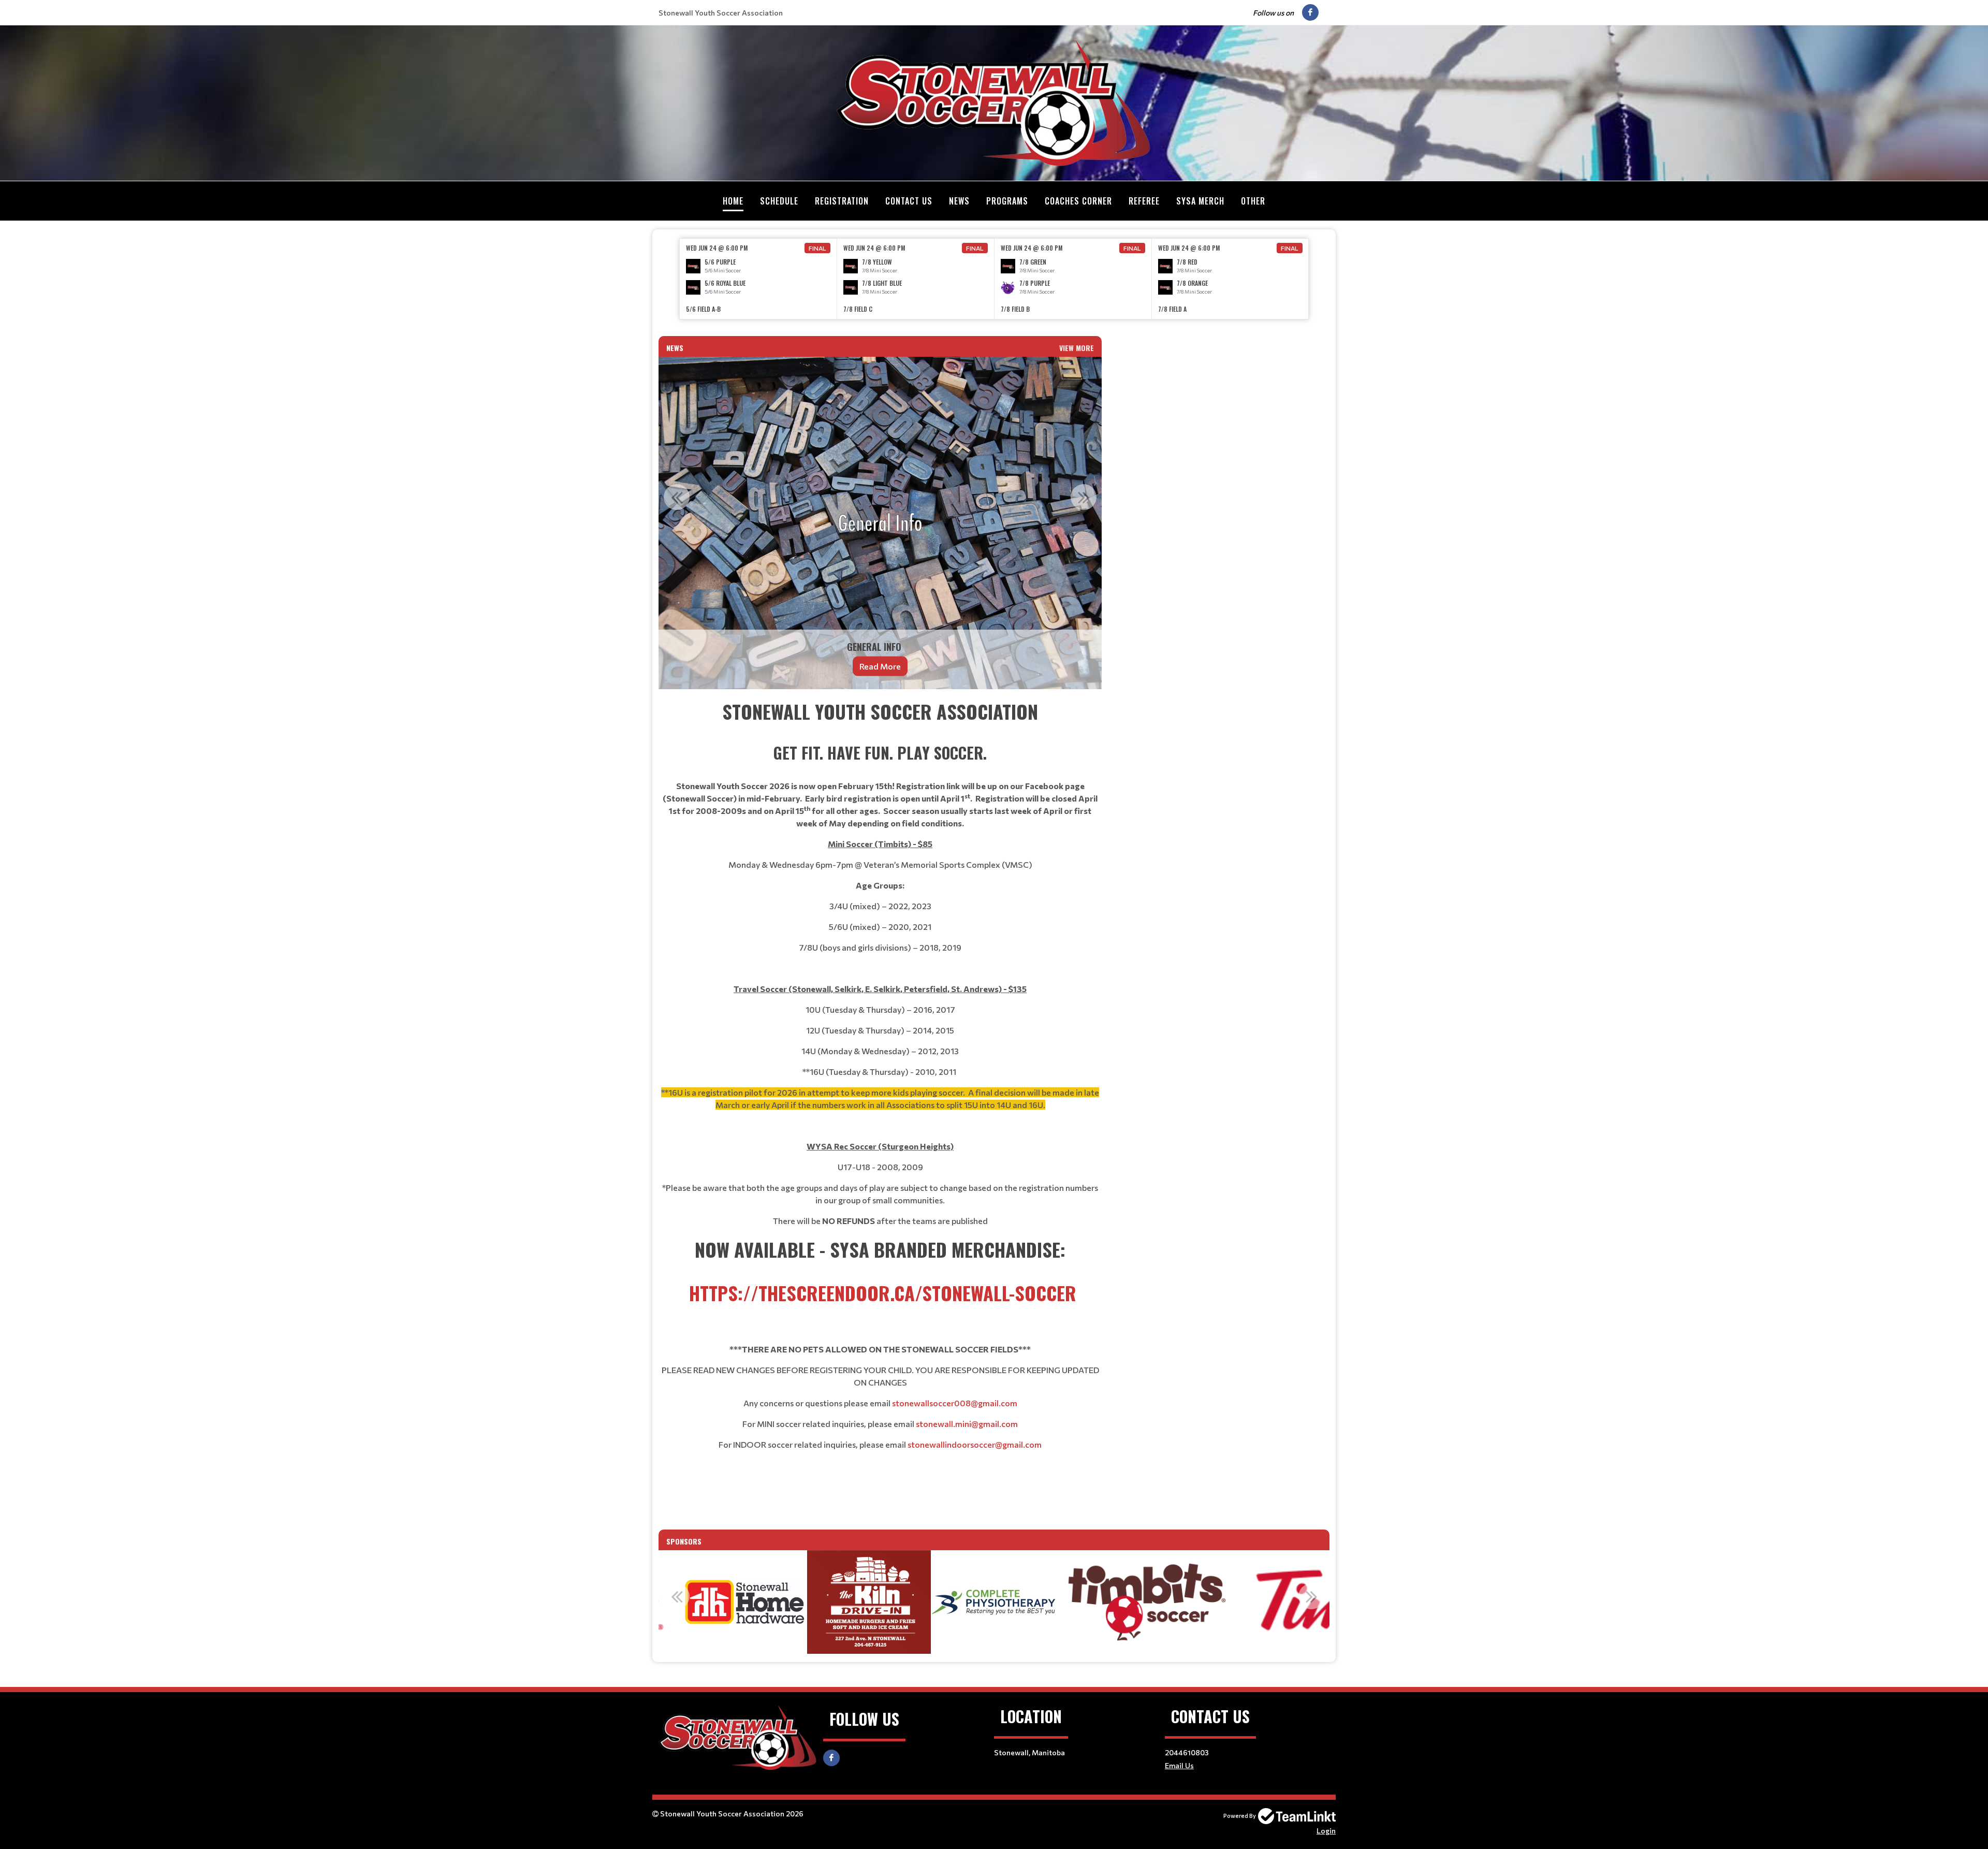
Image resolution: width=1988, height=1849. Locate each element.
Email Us (1179, 1765)
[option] (758, 279)
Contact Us (909, 201)
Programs (1007, 201)
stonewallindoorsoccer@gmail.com (975, 1444)
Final (817, 248)
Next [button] (1084, 497)
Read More (880, 666)
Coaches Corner (1078, 201)
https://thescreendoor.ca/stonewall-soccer (883, 1293)
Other (1253, 201)
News (959, 201)
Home (733, 201)
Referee (1144, 201)
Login (1326, 1831)
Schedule (779, 201)
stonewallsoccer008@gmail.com (955, 1403)
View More (1077, 348)
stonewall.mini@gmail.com (967, 1424)
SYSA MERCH (1200, 201)
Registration (842, 201)
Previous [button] (677, 497)
